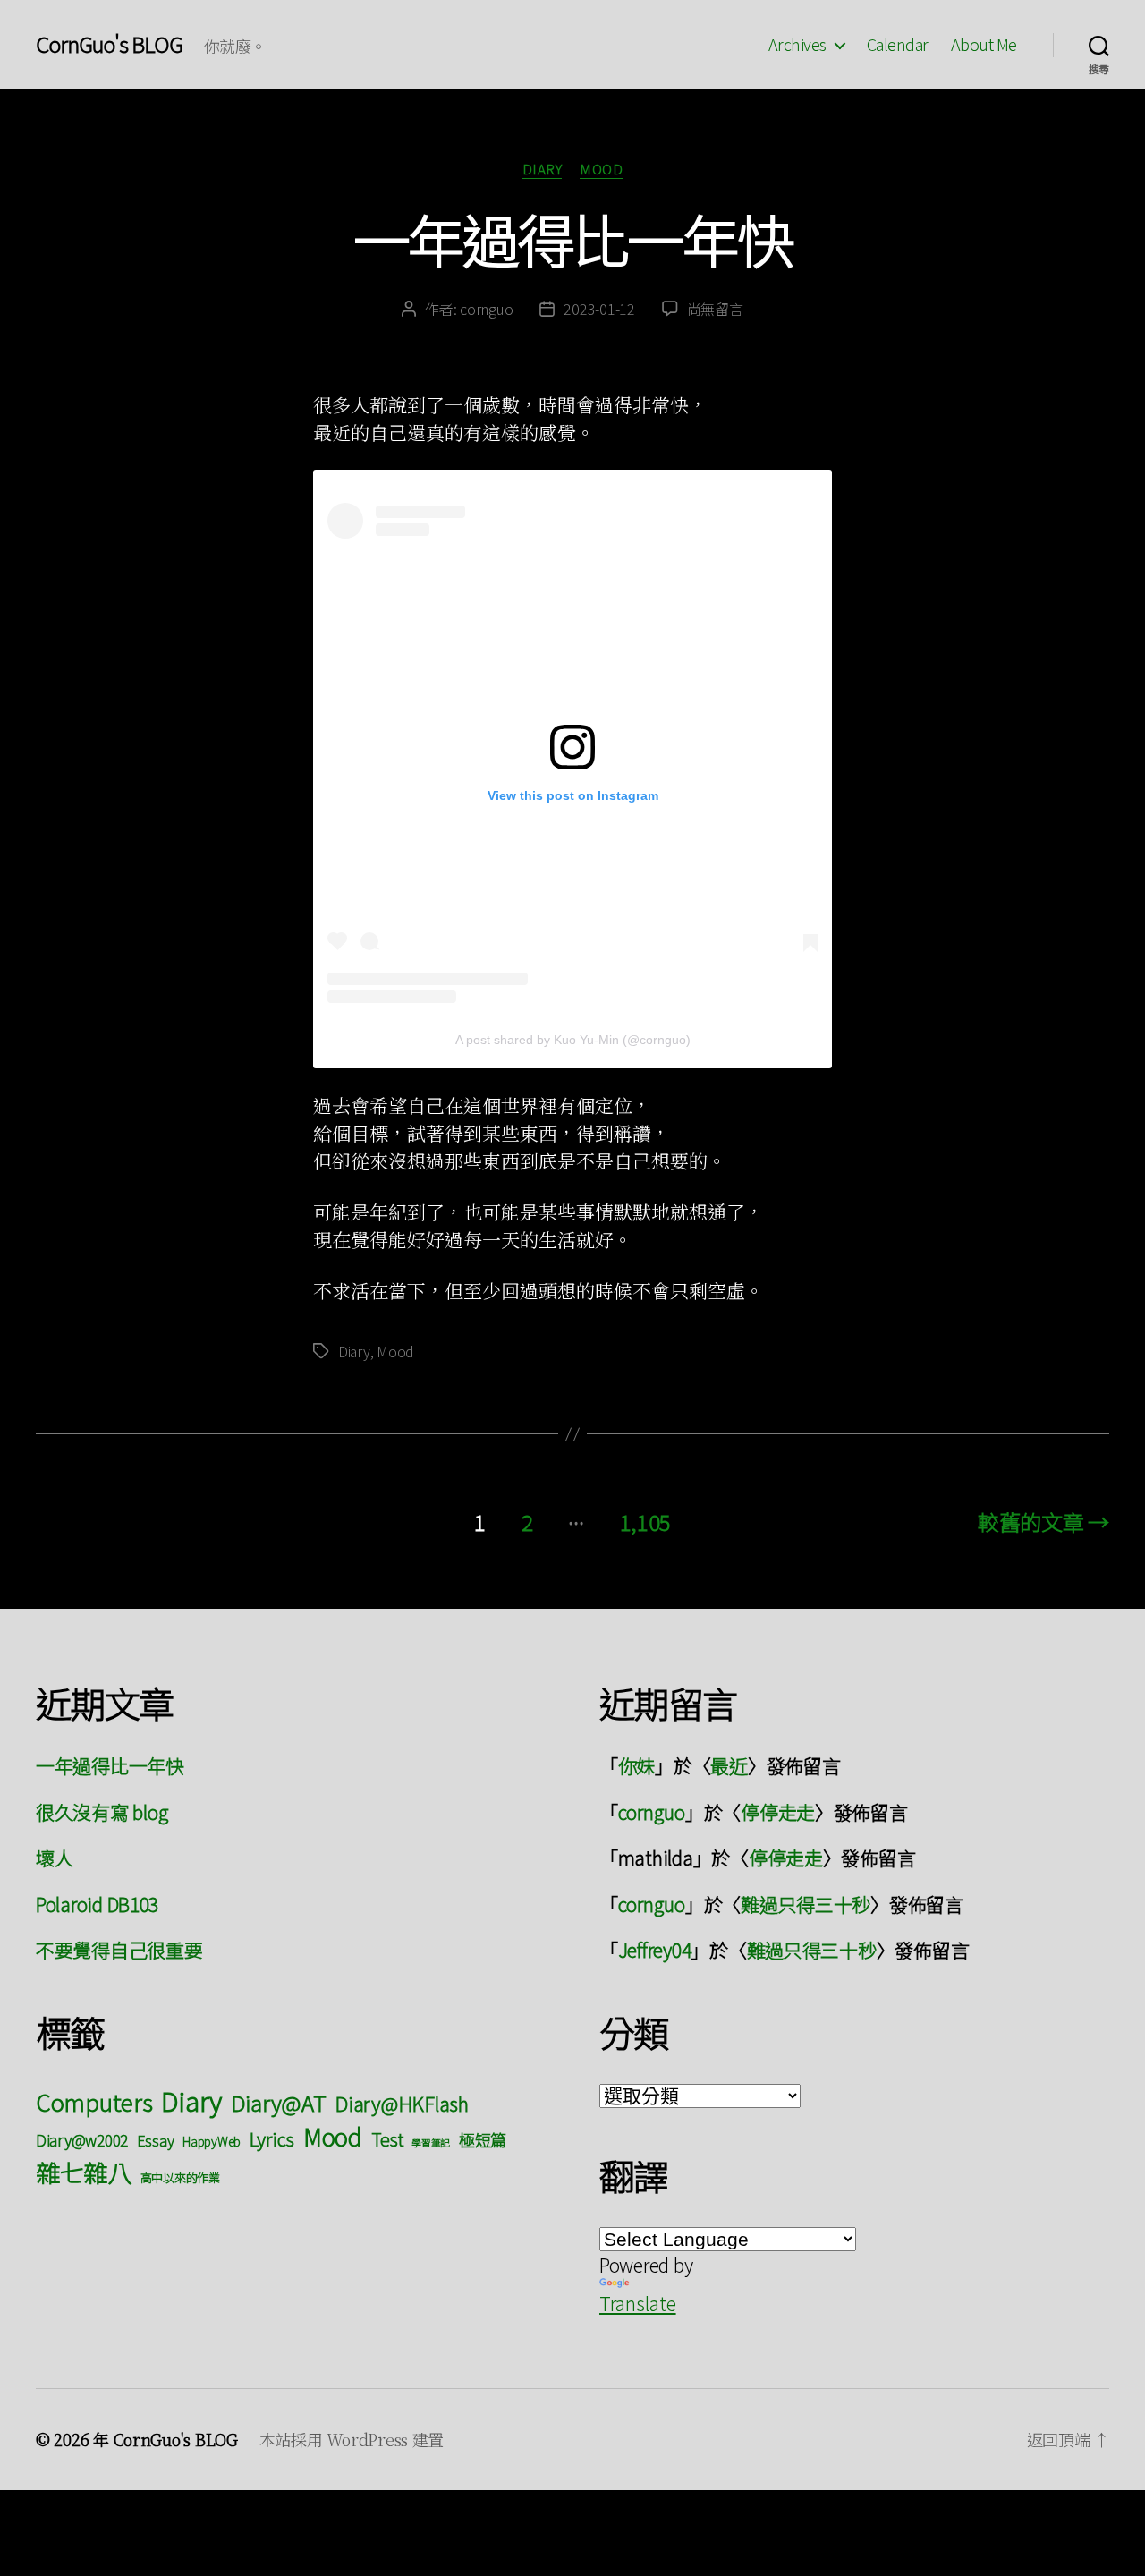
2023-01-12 (599, 309)
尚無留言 (715, 309)
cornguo (486, 309)
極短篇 (483, 2139)
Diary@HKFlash (402, 2103)
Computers (94, 2101)
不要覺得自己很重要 (119, 1950)
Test (387, 2139)
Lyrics (272, 2138)
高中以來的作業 (180, 2177)
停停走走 (778, 1812)
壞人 (54, 1858)
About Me (984, 45)
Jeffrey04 (655, 1950)
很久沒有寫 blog (102, 1812)
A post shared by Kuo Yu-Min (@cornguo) (573, 1040)
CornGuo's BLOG (109, 44)
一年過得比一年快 (573, 238)
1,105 (646, 1522)
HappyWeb (212, 2141)
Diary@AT (279, 2102)
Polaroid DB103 (97, 1904)
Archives (797, 45)
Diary (543, 170)
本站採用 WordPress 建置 (352, 2439)
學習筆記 (431, 2142)
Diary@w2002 (82, 2140)
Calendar (898, 45)
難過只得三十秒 (806, 1904)
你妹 (636, 1765)
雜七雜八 (84, 2172)
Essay (156, 2140)
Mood (601, 170)
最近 (729, 1765)
